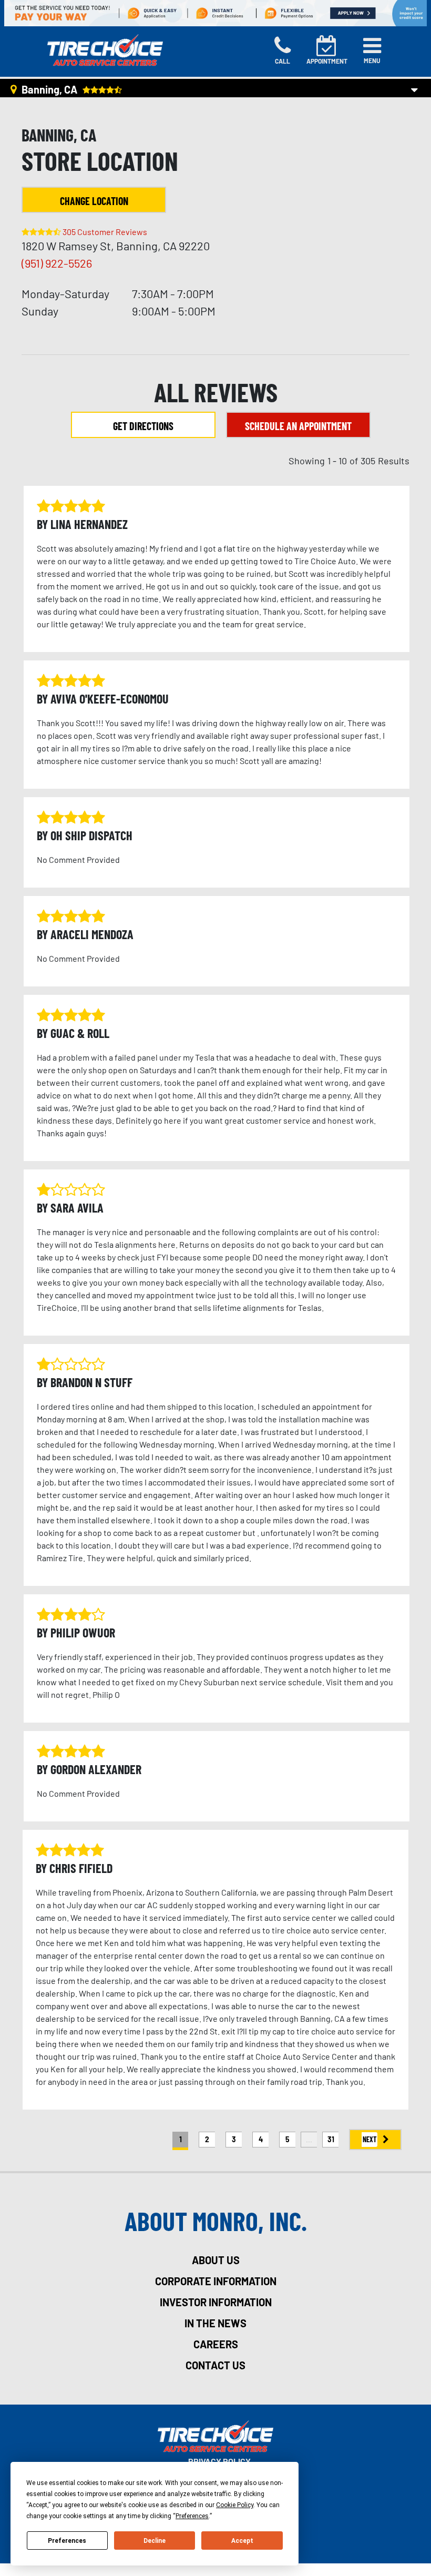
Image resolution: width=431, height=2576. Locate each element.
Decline (155, 2541)
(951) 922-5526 (57, 263)
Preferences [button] (192, 2516)
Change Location (94, 201)
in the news (215, 2323)
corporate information (216, 2281)
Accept (242, 2541)
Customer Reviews (105, 232)
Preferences (67, 2541)
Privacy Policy (219, 2461)
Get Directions (143, 426)
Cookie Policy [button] (235, 2505)
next (370, 2139)
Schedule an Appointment (298, 426)
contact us (215, 2365)
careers (216, 2344)
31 (331, 2139)
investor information (216, 2302)
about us (216, 2260)
